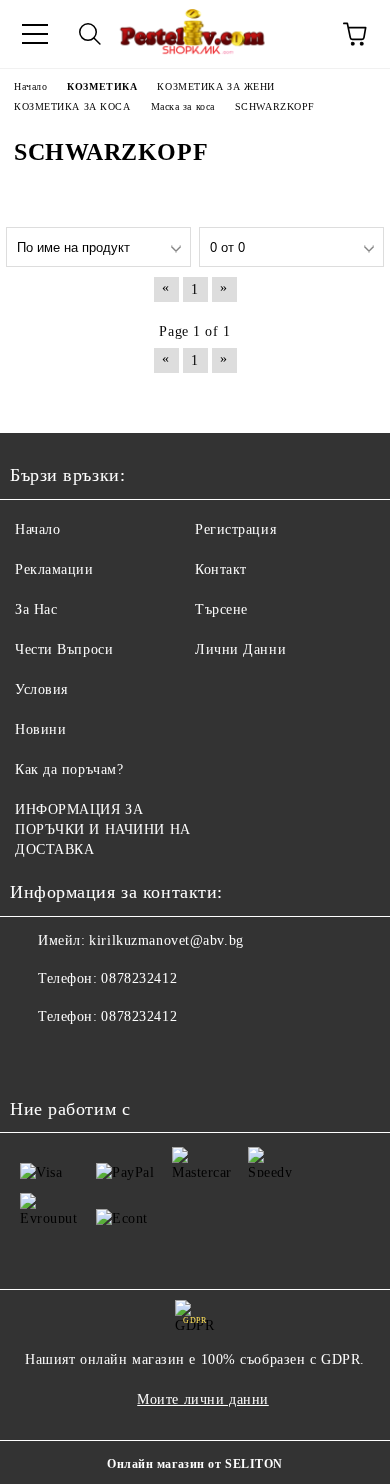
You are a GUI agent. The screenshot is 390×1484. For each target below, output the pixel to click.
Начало (37, 529)
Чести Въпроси (64, 649)
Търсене (221, 609)
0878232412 (139, 978)
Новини (40, 729)
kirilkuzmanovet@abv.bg (166, 940)
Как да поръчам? (69, 769)
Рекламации (54, 569)
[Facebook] (36, 1057)
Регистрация (235, 529)
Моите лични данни (203, 1399)
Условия (41, 689)
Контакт (221, 569)
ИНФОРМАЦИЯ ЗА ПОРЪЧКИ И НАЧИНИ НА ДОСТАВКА (103, 829)
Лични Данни (240, 649)
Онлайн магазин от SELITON (195, 1464)
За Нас (36, 609)
